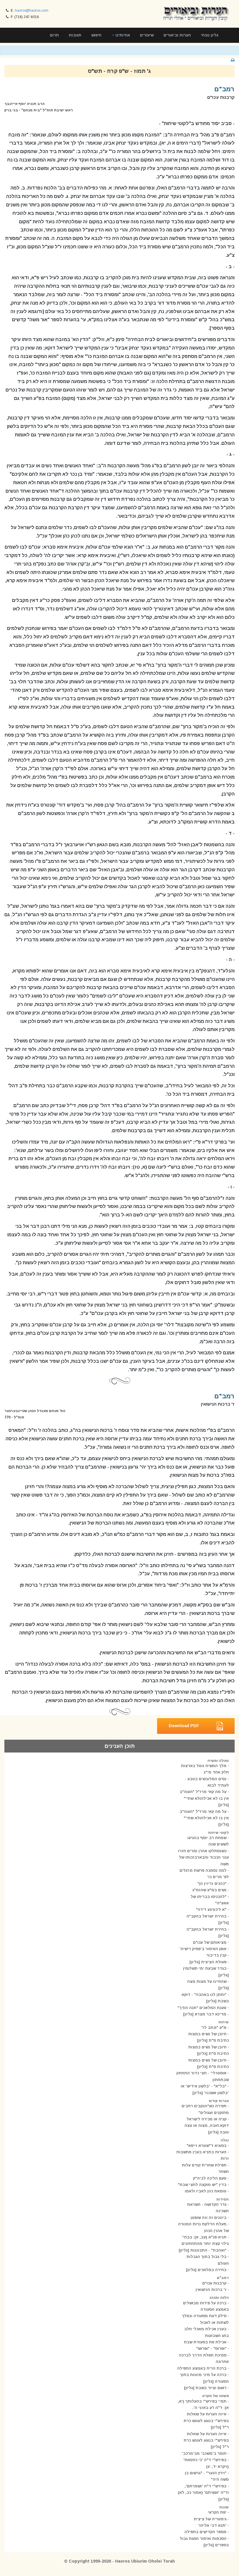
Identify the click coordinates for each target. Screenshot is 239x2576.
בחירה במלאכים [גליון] (206, 2270)
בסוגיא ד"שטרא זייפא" (207, 2146)
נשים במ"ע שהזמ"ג (209, 1890)
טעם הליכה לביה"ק (210, 2178)
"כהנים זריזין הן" (212, 1884)
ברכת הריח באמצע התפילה (202, 2368)
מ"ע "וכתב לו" (214, 2028)
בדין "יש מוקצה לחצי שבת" (202, 2185)
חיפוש (96, 35)
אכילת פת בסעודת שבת (205, 2342)
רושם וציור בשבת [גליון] (205, 2388)
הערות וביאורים (177, 35)
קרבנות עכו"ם (214, 2283)
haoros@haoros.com (32, 10)
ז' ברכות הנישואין (211, 2290)
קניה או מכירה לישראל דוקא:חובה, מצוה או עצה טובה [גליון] (207, 2126)
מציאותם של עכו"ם (210, 1942)
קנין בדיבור (216, 1955)
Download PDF (184, 1725)
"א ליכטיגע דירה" (211, 1909)
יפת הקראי (217, 2512)
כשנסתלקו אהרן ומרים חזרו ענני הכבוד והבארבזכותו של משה (203, 1857)
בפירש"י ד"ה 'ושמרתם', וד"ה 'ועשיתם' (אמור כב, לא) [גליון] (203, 2493)
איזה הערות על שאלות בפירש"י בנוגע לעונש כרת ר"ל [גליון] (206, 2421)
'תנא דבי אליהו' (212, 2525)
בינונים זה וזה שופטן (209, 2218)
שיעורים (147, 35)
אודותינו (122, 35)
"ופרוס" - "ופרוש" (211, 2348)
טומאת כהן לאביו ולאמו (206, 2191)
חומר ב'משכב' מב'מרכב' (204, 2453)
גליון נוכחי (210, 35)
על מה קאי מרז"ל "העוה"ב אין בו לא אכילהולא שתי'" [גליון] (204, 1798)
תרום (54, 35)
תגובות (75, 35)
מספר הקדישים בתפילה (205, 2532)
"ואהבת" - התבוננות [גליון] (203, 2250)
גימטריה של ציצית (210, 2519)
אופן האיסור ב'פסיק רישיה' (203, 1949)
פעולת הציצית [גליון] (208, 1962)
